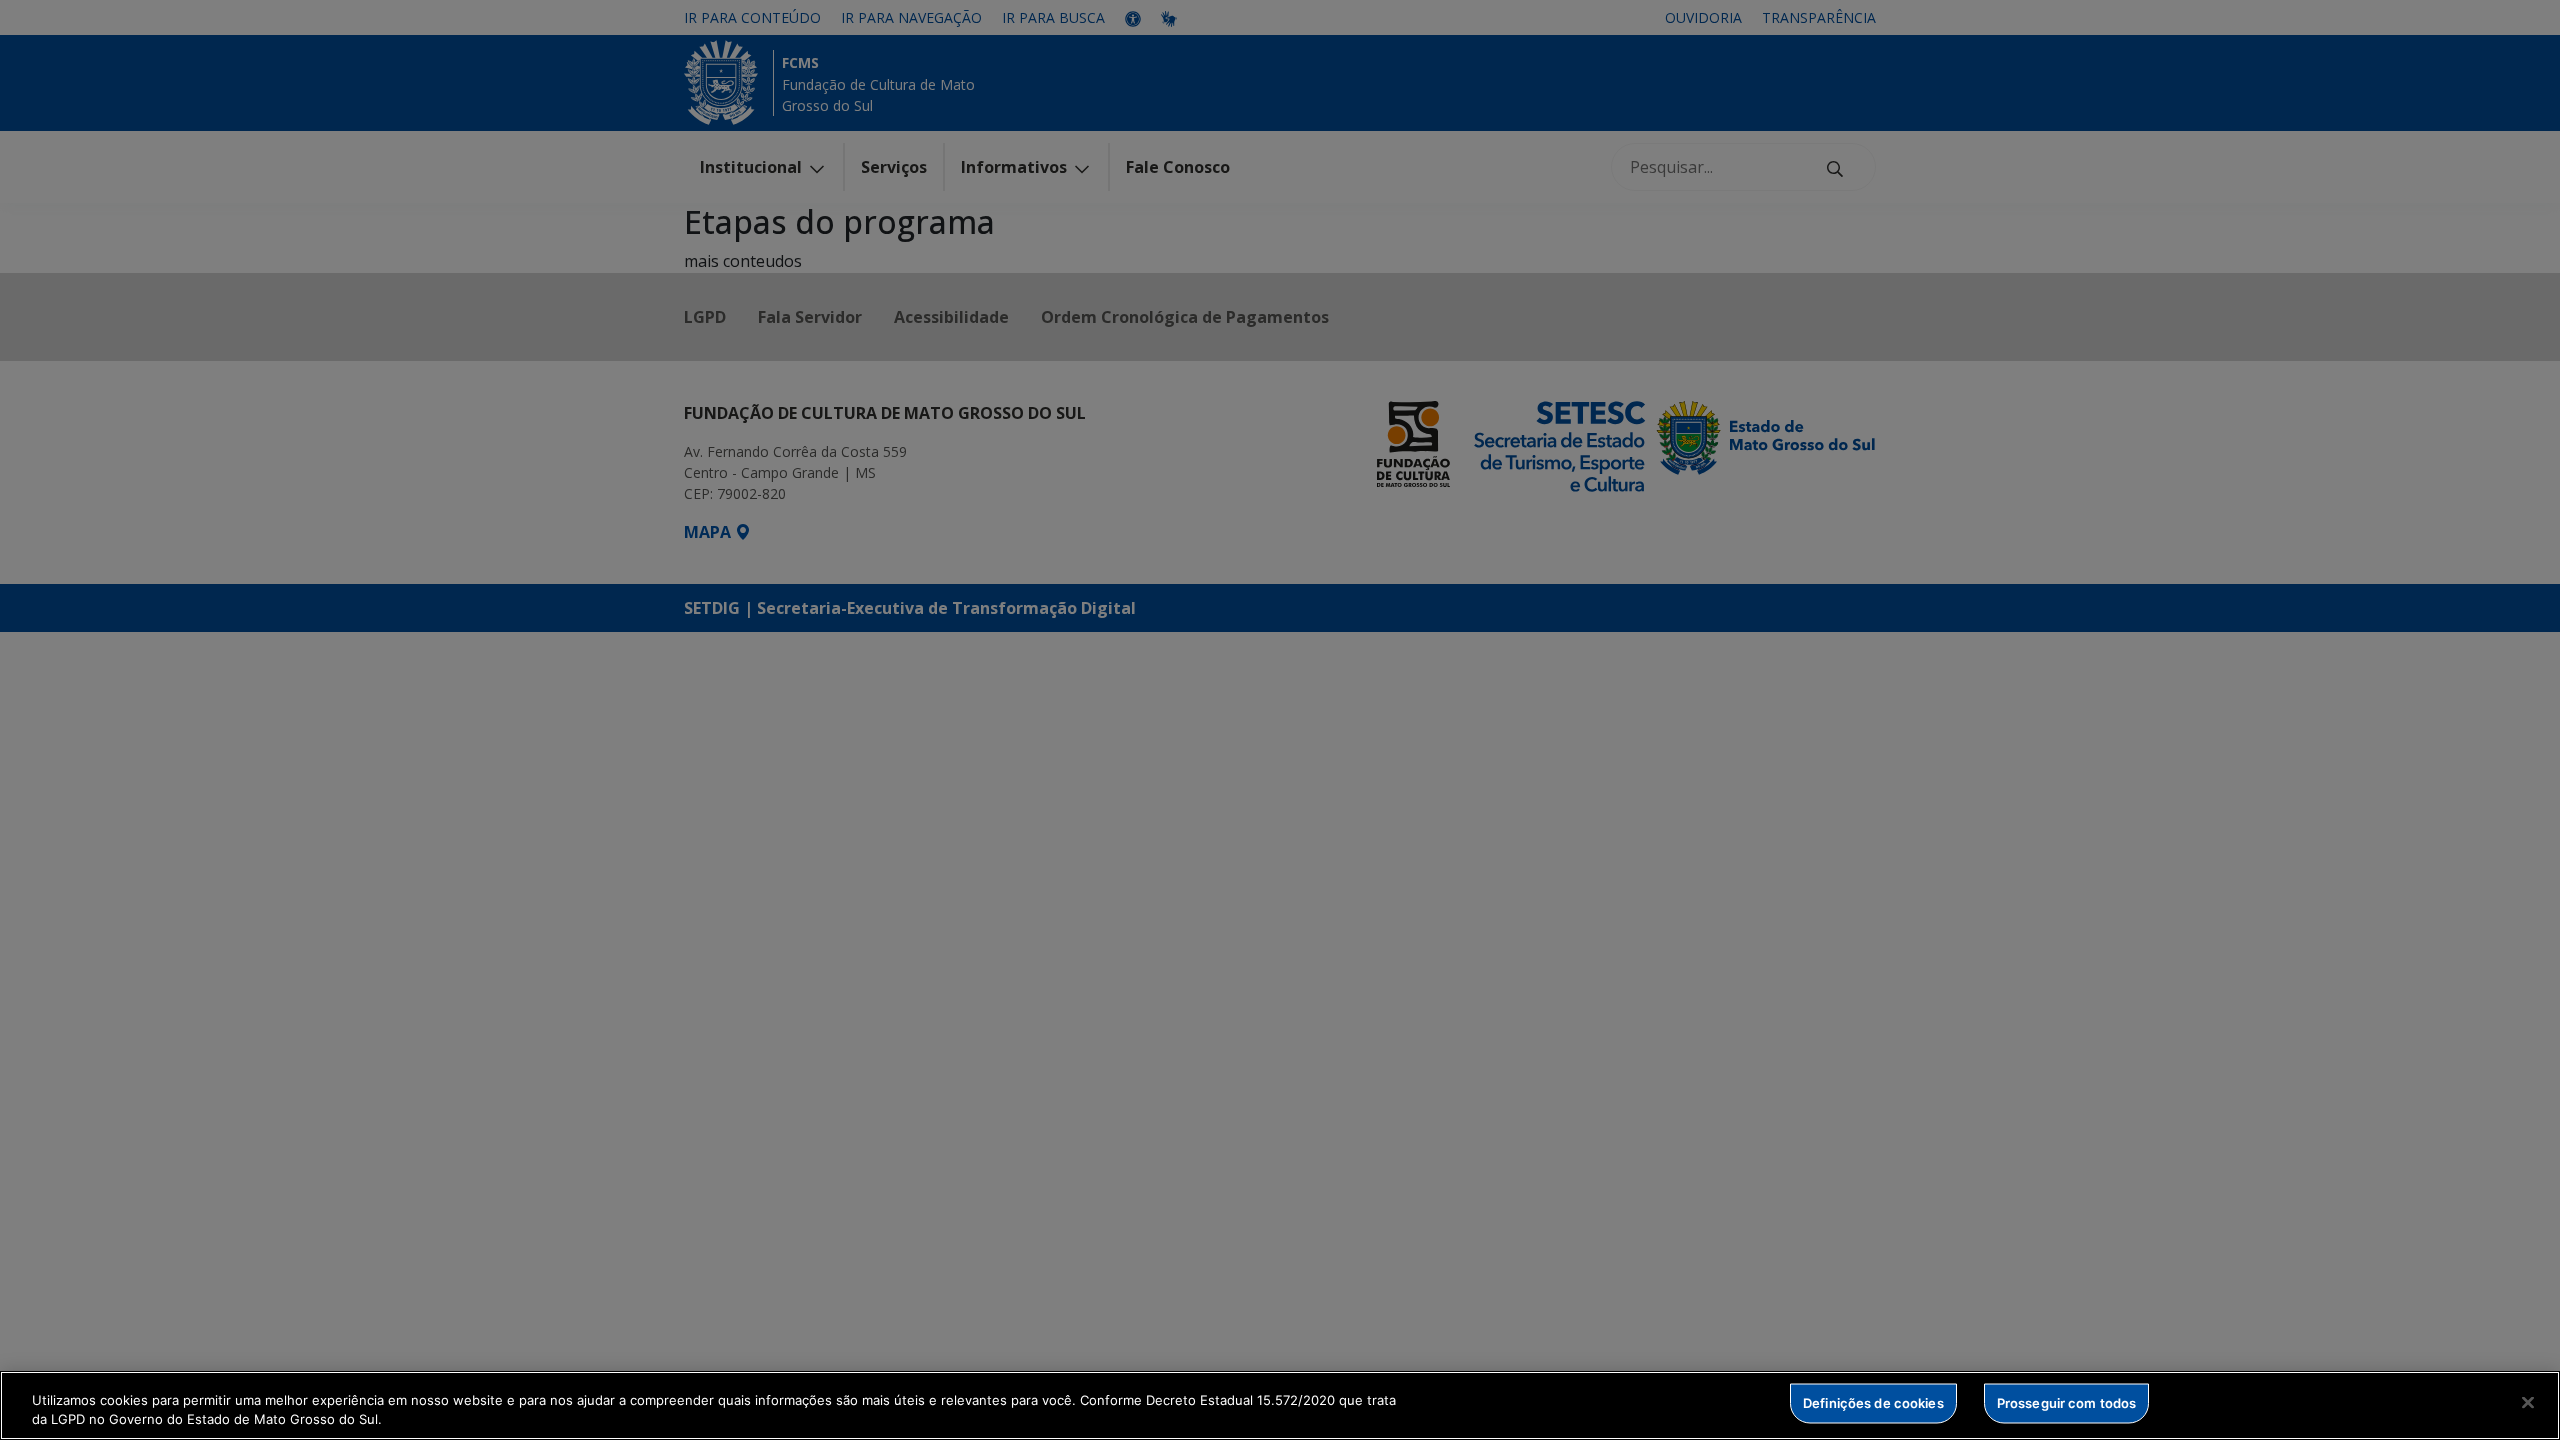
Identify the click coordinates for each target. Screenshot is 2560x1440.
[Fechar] (2528, 1403)
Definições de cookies (1873, 1403)
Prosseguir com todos (2067, 1403)
